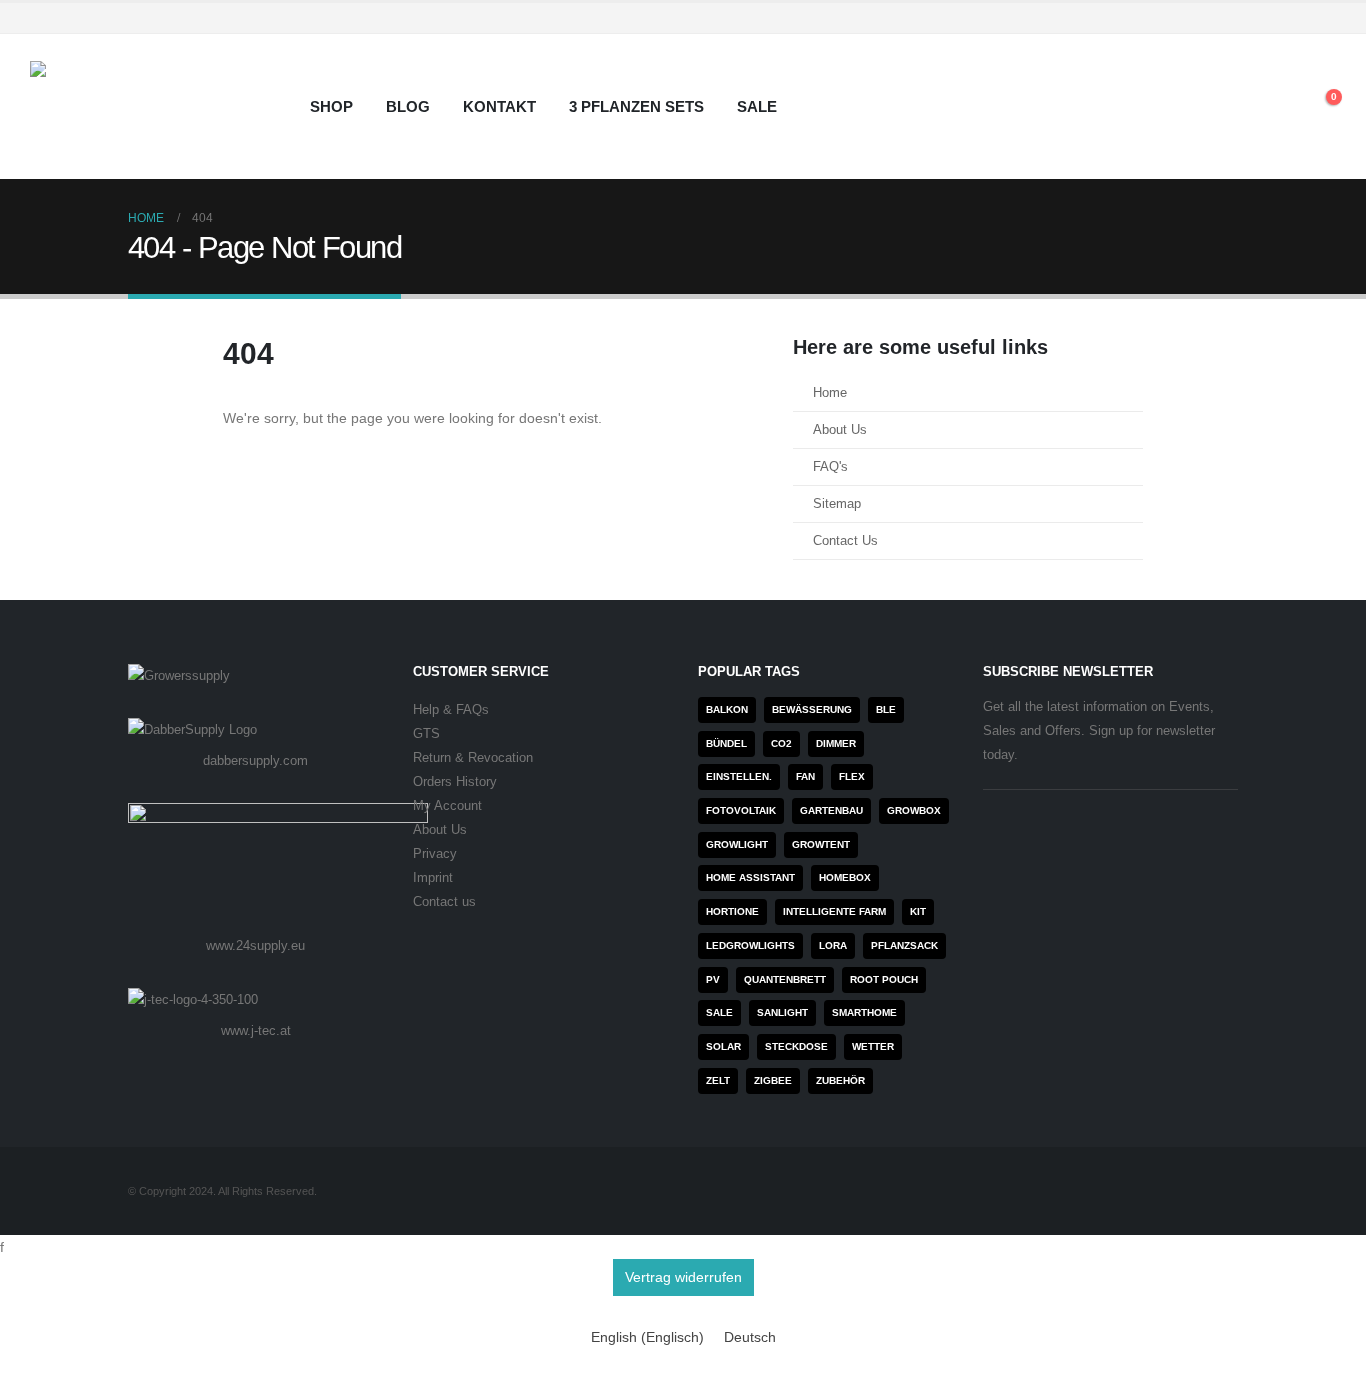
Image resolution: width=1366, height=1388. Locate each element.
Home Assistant (750, 877)
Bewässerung (812, 709)
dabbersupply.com (255, 760)
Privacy (435, 854)
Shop (331, 106)
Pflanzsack (904, 945)
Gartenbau (831, 810)
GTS (426, 734)
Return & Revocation (473, 758)
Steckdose (796, 1046)
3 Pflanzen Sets (636, 106)
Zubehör (840, 1080)
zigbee (773, 1080)
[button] (1275, 107)
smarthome (864, 1012)
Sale (757, 106)
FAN (805, 776)
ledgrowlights (750, 945)
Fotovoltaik (741, 810)
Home (830, 393)
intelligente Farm (834, 911)
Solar (723, 1046)
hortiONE (732, 911)
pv (713, 979)
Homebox (845, 877)
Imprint (433, 878)
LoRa (833, 945)
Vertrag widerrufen (683, 1277)
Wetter (873, 1046)
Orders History (455, 782)
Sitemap (837, 504)
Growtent (821, 844)
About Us (840, 430)
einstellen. (739, 776)
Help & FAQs (451, 710)
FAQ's (830, 467)
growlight (737, 844)
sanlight (782, 1012)
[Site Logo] (155, 106)
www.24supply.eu (255, 945)
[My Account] (1229, 107)
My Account (447, 806)
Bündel (726, 743)
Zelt (718, 1080)
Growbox (914, 810)
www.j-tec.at (256, 1030)
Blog (408, 106)
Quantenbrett (785, 979)
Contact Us (845, 541)
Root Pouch (884, 979)
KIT (918, 911)
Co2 (781, 743)
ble (886, 709)
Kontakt (499, 106)
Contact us (444, 902)
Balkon (727, 709)
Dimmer (836, 743)
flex (852, 776)
